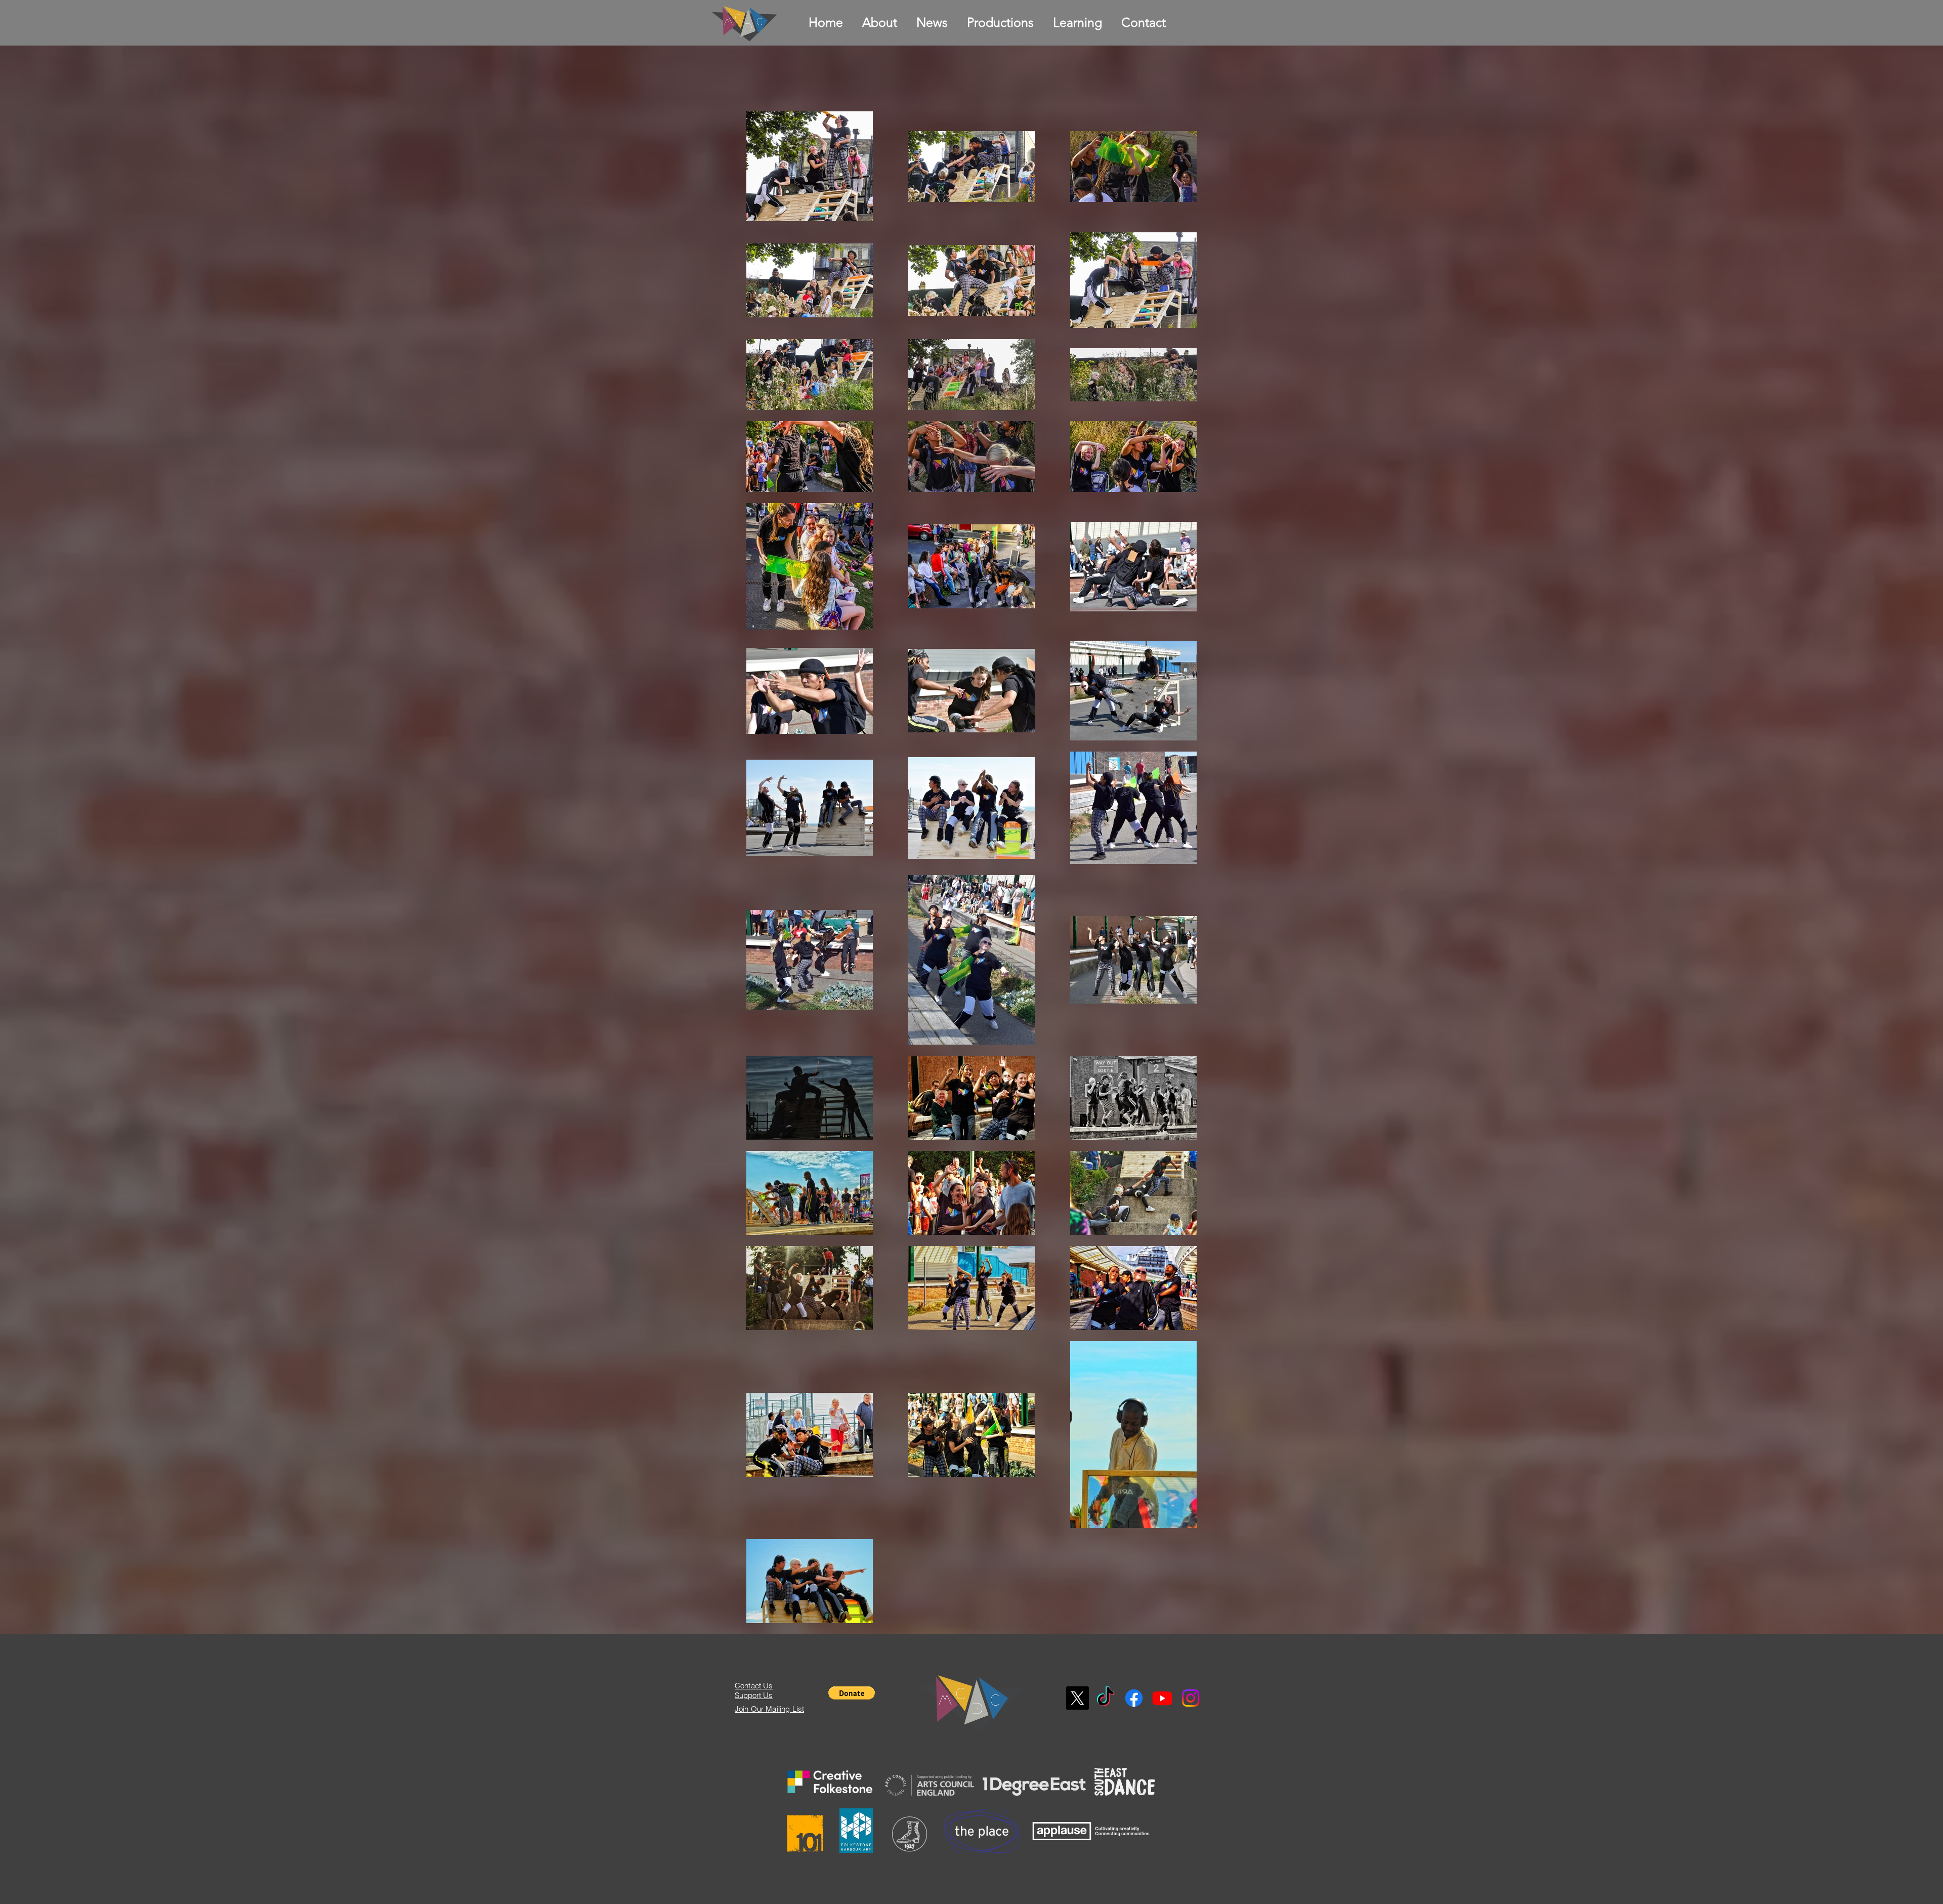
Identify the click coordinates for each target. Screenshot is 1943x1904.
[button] (852, 1693)
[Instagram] (1191, 1698)
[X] (1077, 1698)
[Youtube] (1162, 1698)
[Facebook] (1134, 1698)
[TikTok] (1106, 1698)
